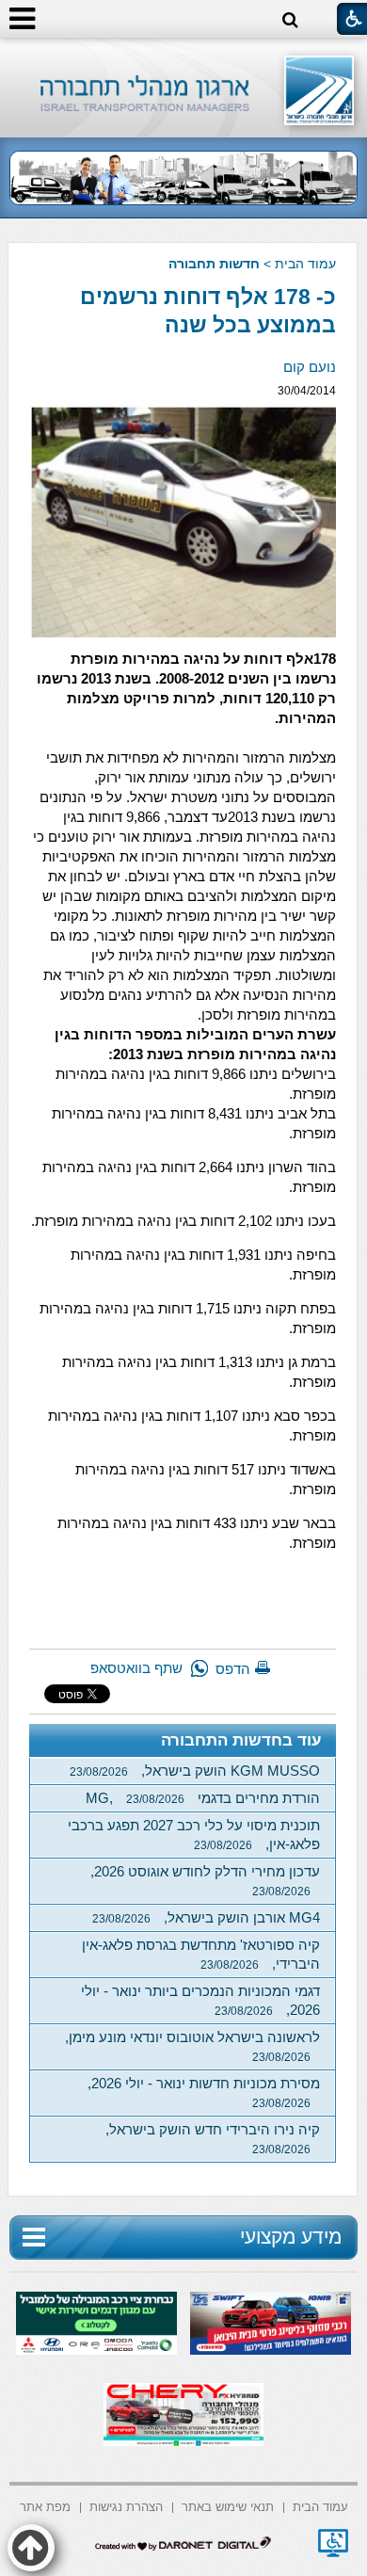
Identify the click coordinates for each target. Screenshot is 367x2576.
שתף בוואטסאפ (136, 1668)
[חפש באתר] (290, 20)
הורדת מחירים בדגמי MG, (203, 1798)
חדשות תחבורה (214, 264)
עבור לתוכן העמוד (184, 56)
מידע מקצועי (291, 2237)
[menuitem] (320, 2506)
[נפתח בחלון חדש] (333, 2543)
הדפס (233, 1669)
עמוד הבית (305, 264)
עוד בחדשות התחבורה (241, 1740)
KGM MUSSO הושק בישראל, (195, 1771)
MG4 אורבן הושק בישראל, (206, 1917)
